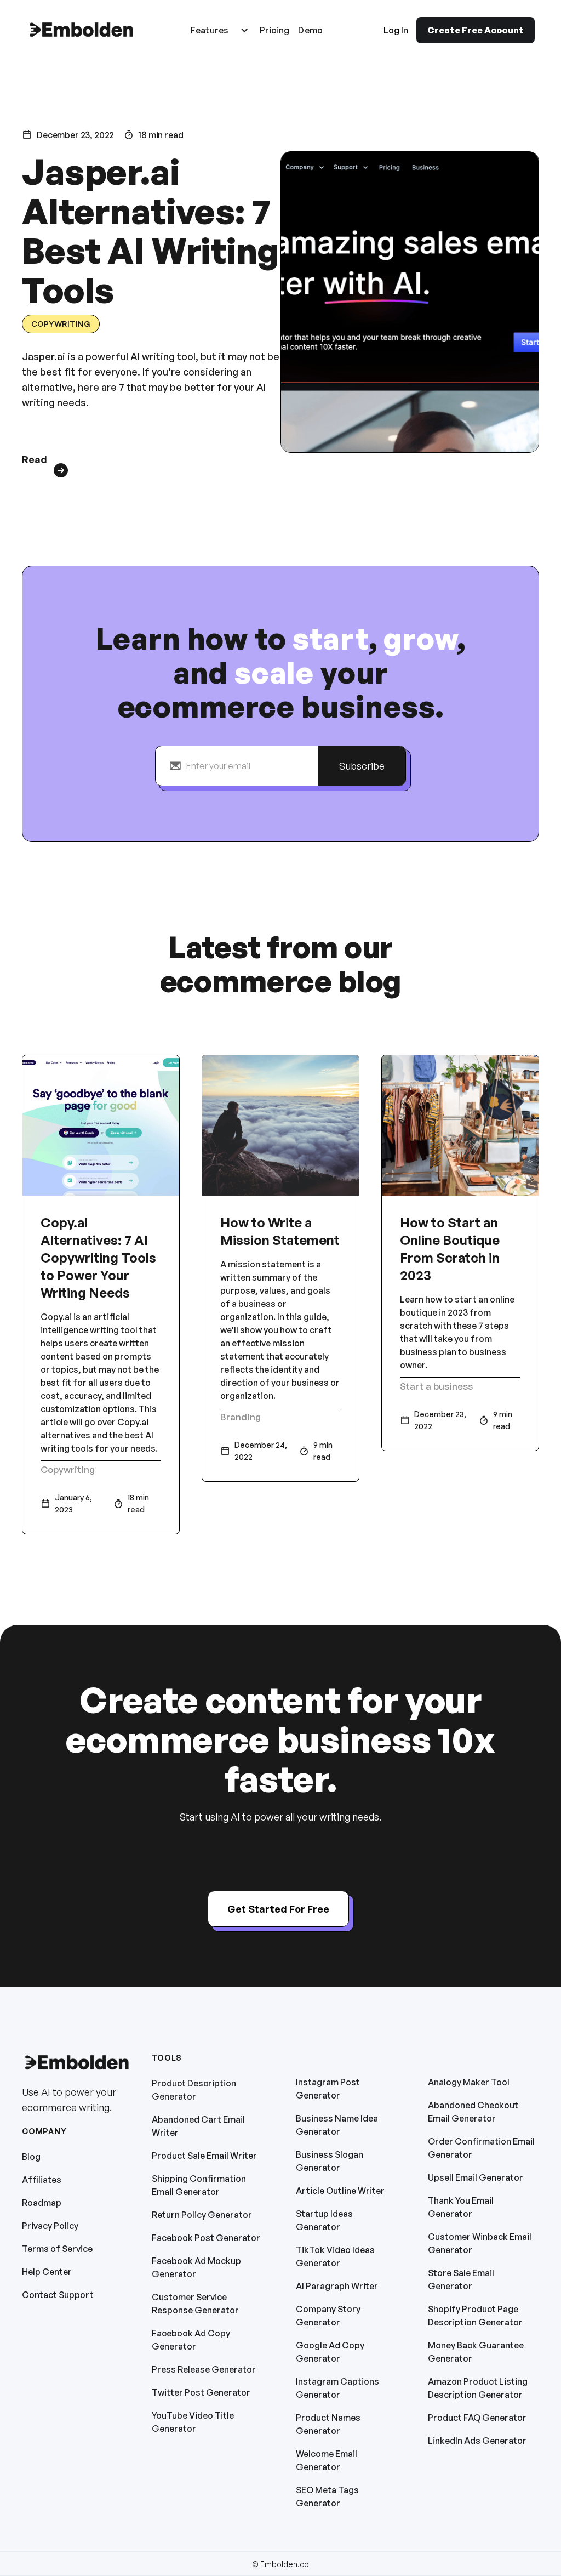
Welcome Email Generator (327, 2460)
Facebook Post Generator (206, 2238)
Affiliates (42, 2180)
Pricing (275, 30)
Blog (31, 2157)
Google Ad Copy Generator (330, 2352)
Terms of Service (57, 2249)
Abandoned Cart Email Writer (198, 2126)
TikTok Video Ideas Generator (335, 2256)
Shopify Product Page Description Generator (475, 2316)
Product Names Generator (328, 2424)
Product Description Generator (194, 2090)
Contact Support (58, 2295)
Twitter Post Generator (201, 2392)
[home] (81, 30)
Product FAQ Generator (477, 2418)
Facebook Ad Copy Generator (191, 2340)
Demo (310, 30)
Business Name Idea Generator (337, 2125)
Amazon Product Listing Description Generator (478, 2388)
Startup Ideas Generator (324, 2220)
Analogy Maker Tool (469, 2082)
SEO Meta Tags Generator (327, 2497)
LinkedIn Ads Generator (477, 2441)
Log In (396, 30)
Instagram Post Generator (328, 2089)
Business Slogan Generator (330, 2161)
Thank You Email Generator (461, 2207)
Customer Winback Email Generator (480, 2243)
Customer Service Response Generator (195, 2304)
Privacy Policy (50, 2226)
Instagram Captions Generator (337, 2388)
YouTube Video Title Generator (193, 2422)
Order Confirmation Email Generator (481, 2148)
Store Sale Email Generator (461, 2279)
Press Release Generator (204, 2369)
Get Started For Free (278, 1909)
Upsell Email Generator (476, 2177)
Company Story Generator (328, 2316)
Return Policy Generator (202, 2215)
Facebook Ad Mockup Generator (196, 2267)
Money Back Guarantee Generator (476, 2352)
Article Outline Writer (340, 2191)
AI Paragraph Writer (337, 2286)
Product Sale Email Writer (204, 2156)
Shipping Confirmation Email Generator (199, 2185)
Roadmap (42, 2203)
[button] (220, 30)
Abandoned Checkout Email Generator (473, 2112)
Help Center (47, 2272)
